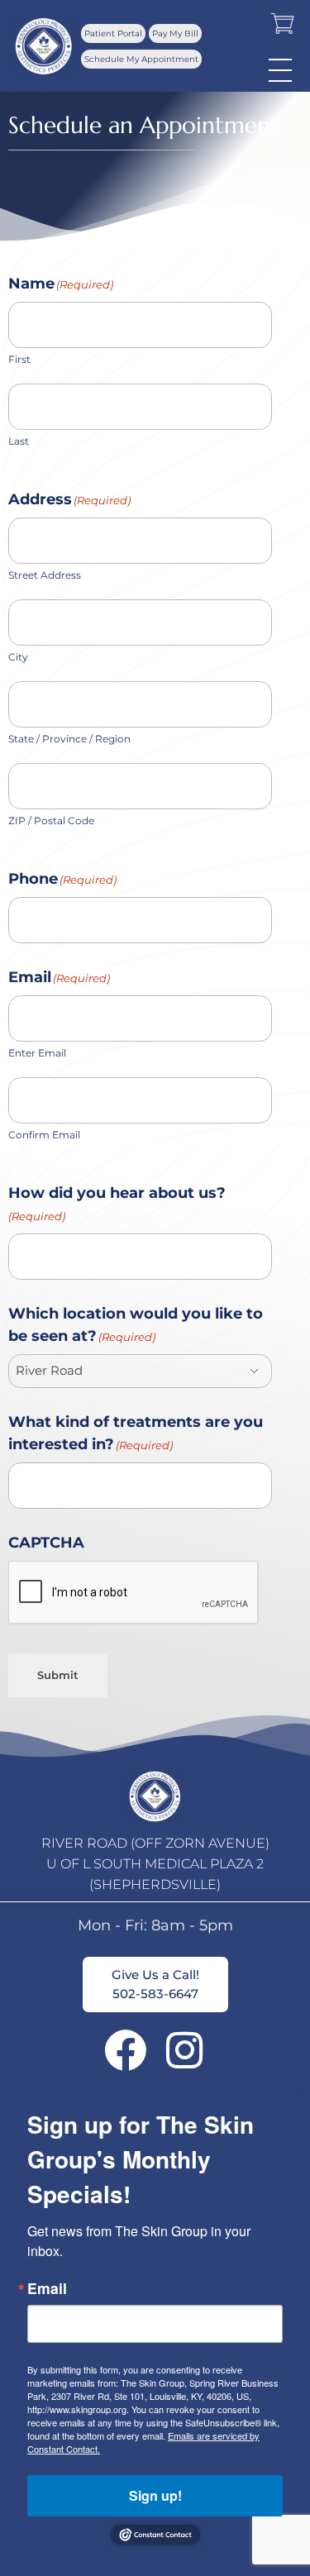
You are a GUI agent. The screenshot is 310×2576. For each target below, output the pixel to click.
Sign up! (155, 2495)
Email (47, 2288)
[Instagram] (185, 2050)
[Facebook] (125, 2050)
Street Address (45, 575)
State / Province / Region (69, 739)
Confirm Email (44, 1135)
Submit (58, 1675)
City (18, 657)
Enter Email (37, 1053)
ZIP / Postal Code (51, 821)
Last (19, 441)
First (19, 359)
